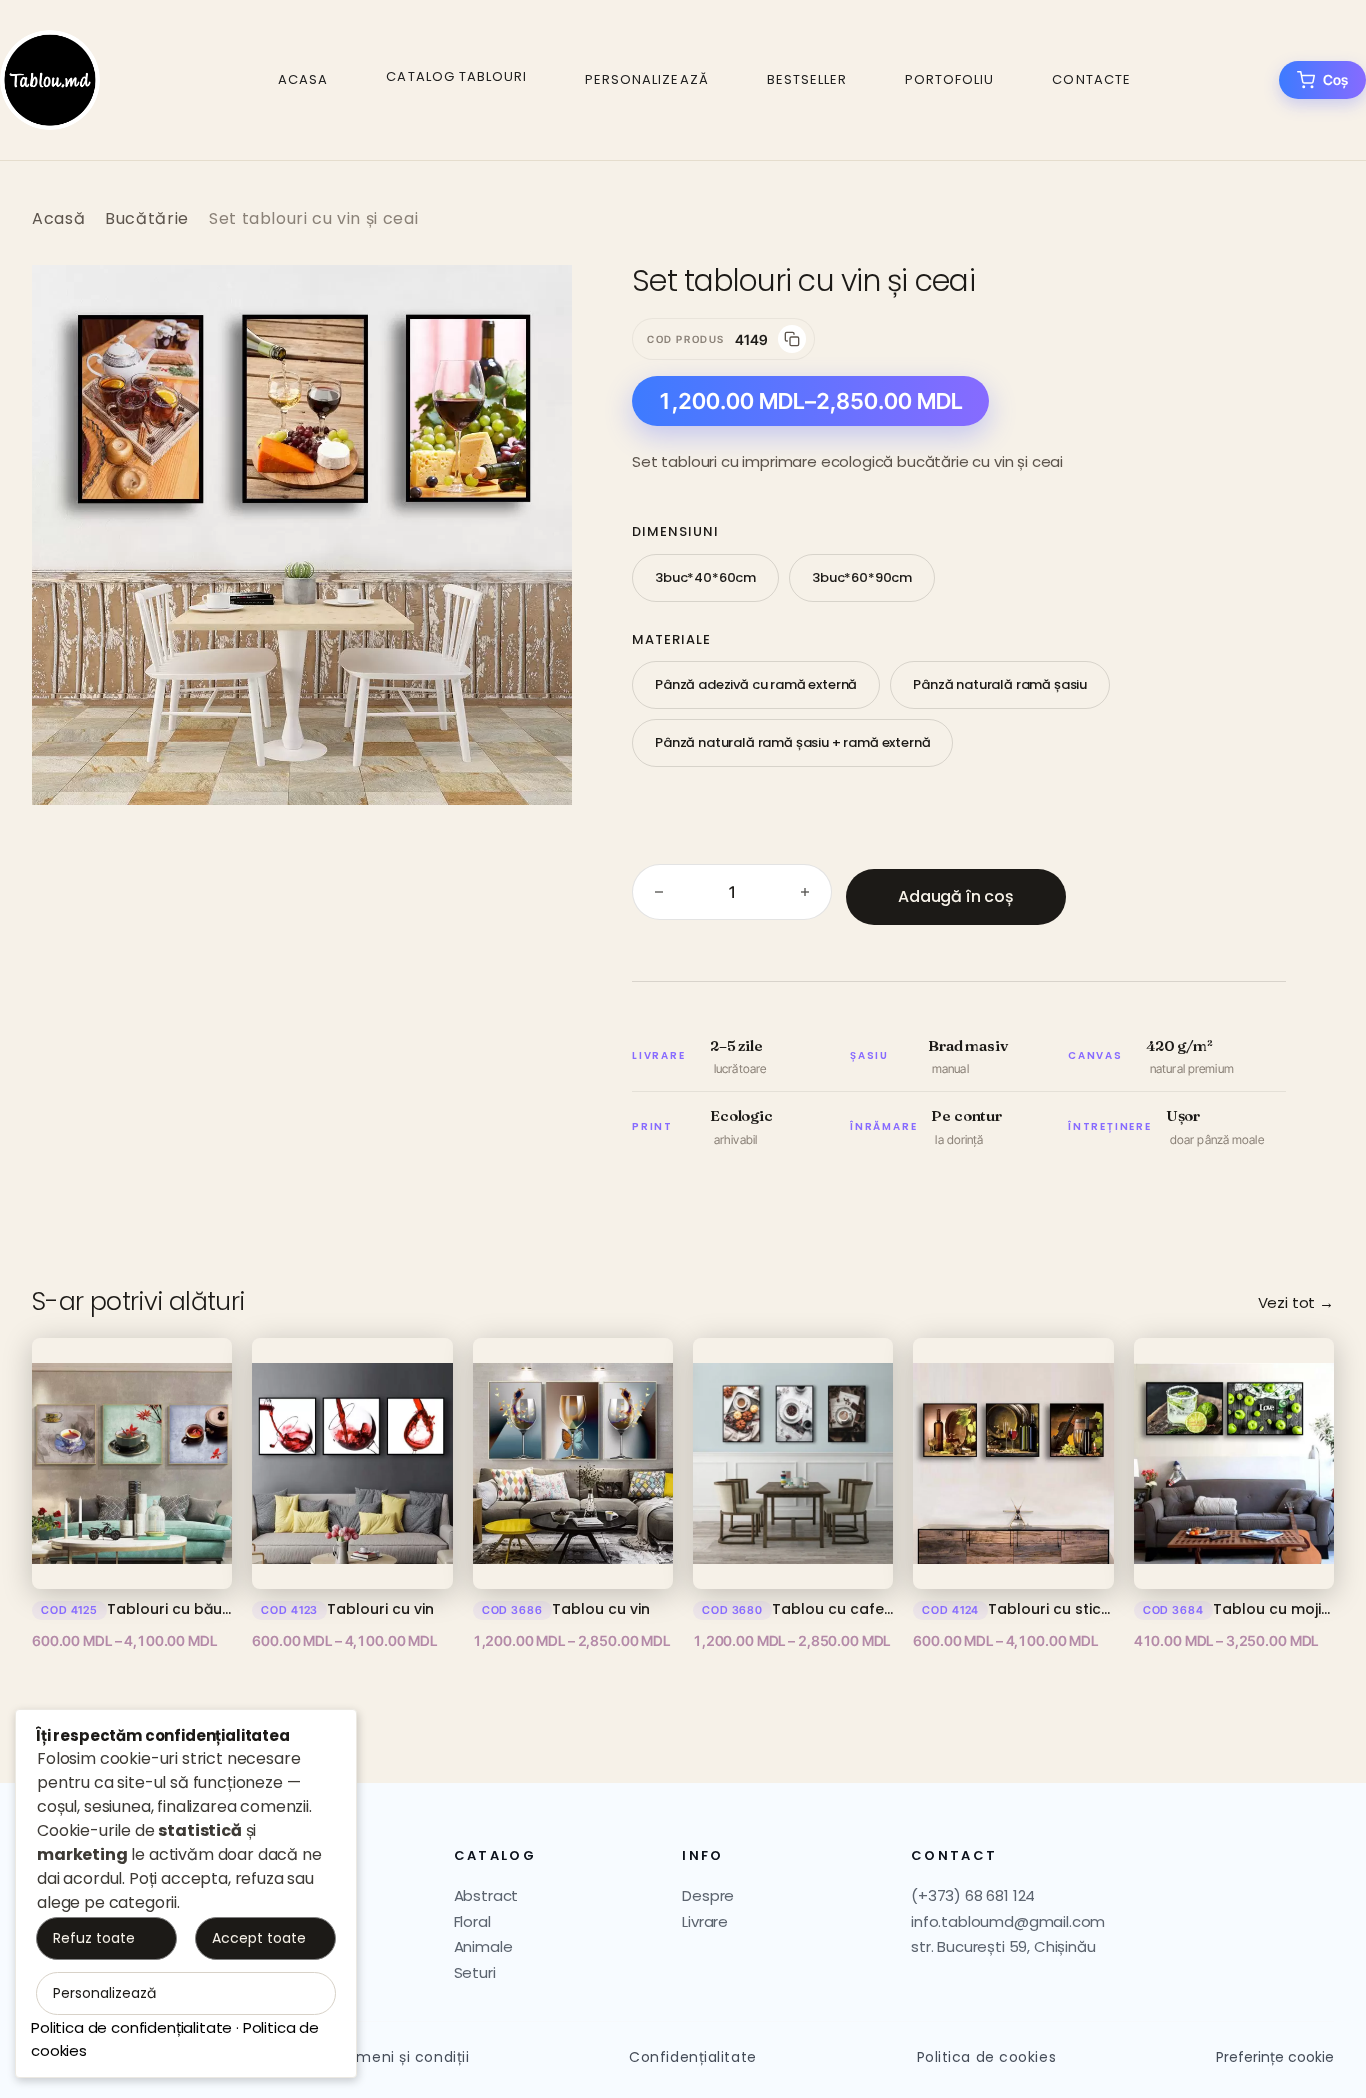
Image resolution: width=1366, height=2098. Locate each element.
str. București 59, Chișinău (1003, 1946)
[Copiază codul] (792, 339)
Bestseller (807, 79)
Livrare (705, 1921)
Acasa (303, 79)
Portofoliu (949, 79)
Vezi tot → (1296, 1302)
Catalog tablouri (456, 76)
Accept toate (259, 1938)
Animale (483, 1946)
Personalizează (647, 79)
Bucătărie (147, 218)
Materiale (671, 639)
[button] (536, 301)
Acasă (58, 218)
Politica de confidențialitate (131, 2027)
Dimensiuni (675, 531)
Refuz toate (94, 1938)
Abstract (486, 1895)
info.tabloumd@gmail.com (1008, 1921)
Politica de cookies (987, 2057)
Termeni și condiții (401, 2057)
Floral (472, 1921)
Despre (708, 1895)
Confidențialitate (693, 2057)
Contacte (1091, 79)
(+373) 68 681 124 (973, 1895)
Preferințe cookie (1275, 2057)
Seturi (475, 1972)
